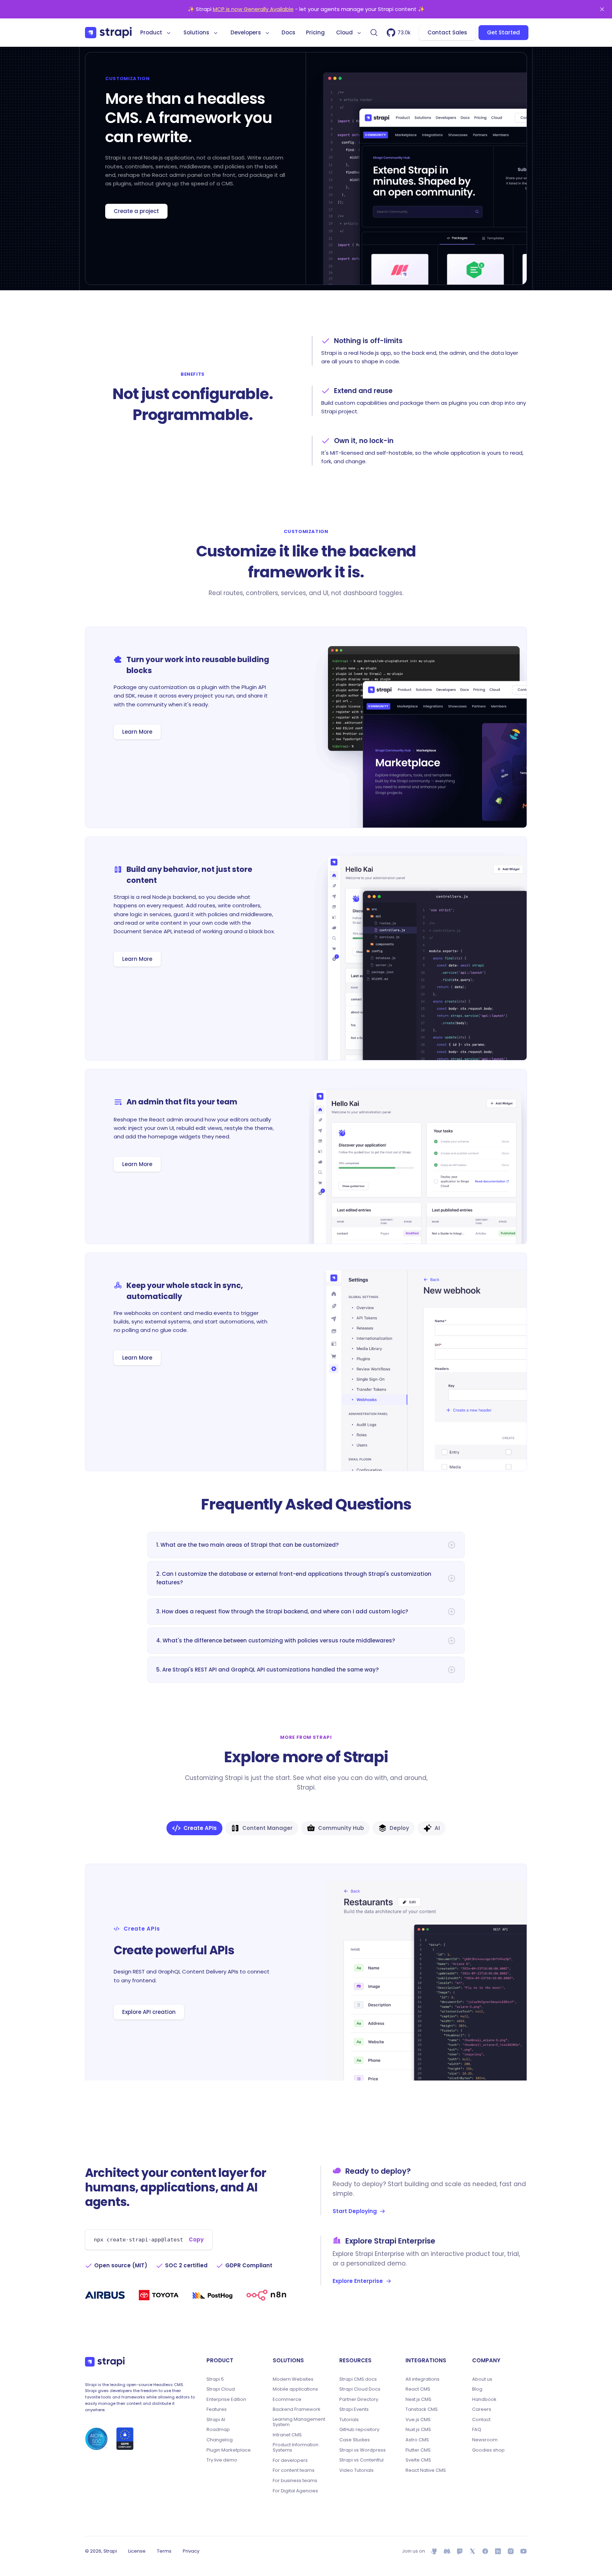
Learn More (137, 732)
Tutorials (349, 2420)
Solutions (196, 32)
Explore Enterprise (358, 2281)
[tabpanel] (306, 1972)
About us (482, 2379)
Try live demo (222, 2460)
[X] (472, 2551)
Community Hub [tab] (341, 1828)
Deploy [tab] (399, 1828)
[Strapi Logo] (105, 2362)
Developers (246, 32)
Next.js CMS (418, 2399)
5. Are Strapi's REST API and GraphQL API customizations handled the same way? (267, 1670)
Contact (481, 2420)
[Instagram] (511, 2551)
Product (151, 32)
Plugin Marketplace (229, 2450)
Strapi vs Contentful (361, 2460)
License (137, 2551)
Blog (477, 2389)
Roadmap (218, 2430)
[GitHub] (434, 2551)
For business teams (295, 2481)
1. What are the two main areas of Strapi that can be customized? (247, 1545)
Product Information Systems (296, 2448)
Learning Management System (299, 2422)
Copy (196, 2239)
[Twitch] (460, 2551)
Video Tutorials (356, 2470)
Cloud (344, 32)
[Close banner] (602, 9)
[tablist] (306, 1828)
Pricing (315, 32)
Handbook (484, 2399)
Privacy (191, 2551)
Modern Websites (293, 2379)
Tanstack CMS (422, 2409)
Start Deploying (355, 2211)
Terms (164, 2551)
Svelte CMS (418, 2460)
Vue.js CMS (418, 2420)
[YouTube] (523, 2551)
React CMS (418, 2389)
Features (217, 2409)
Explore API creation (149, 2012)
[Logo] (108, 33)
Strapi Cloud (221, 2389)
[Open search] (374, 33)
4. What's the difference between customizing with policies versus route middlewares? (276, 1640)
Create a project (136, 211)
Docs (288, 32)
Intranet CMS (287, 2435)
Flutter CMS (418, 2450)
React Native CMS (426, 2470)
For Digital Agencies (295, 2491)
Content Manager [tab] (267, 1828)
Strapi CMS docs (358, 2379)
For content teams (294, 2470)
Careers (482, 2409)
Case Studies (355, 2440)
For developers (290, 2460)
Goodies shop (488, 2450)
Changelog (220, 2440)
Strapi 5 (215, 2379)
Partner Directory (359, 2399)
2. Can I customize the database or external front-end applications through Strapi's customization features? (294, 1578)
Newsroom (485, 2440)
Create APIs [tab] (200, 1828)
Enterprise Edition (226, 2399)
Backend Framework (297, 2409)
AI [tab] (437, 1828)
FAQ (477, 2430)
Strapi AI (216, 2420)
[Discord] (447, 2551)
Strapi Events (354, 2409)
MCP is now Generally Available (253, 9)
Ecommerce (287, 2399)
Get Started (503, 32)
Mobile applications (295, 2389)
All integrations (423, 2379)
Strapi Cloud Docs (360, 2389)
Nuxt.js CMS (418, 2430)
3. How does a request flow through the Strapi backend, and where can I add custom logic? (282, 1611)
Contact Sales (447, 32)
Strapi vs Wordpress (362, 2450)
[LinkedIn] (498, 2551)
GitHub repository (359, 2430)
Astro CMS (417, 2440)
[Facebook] (485, 2551)
